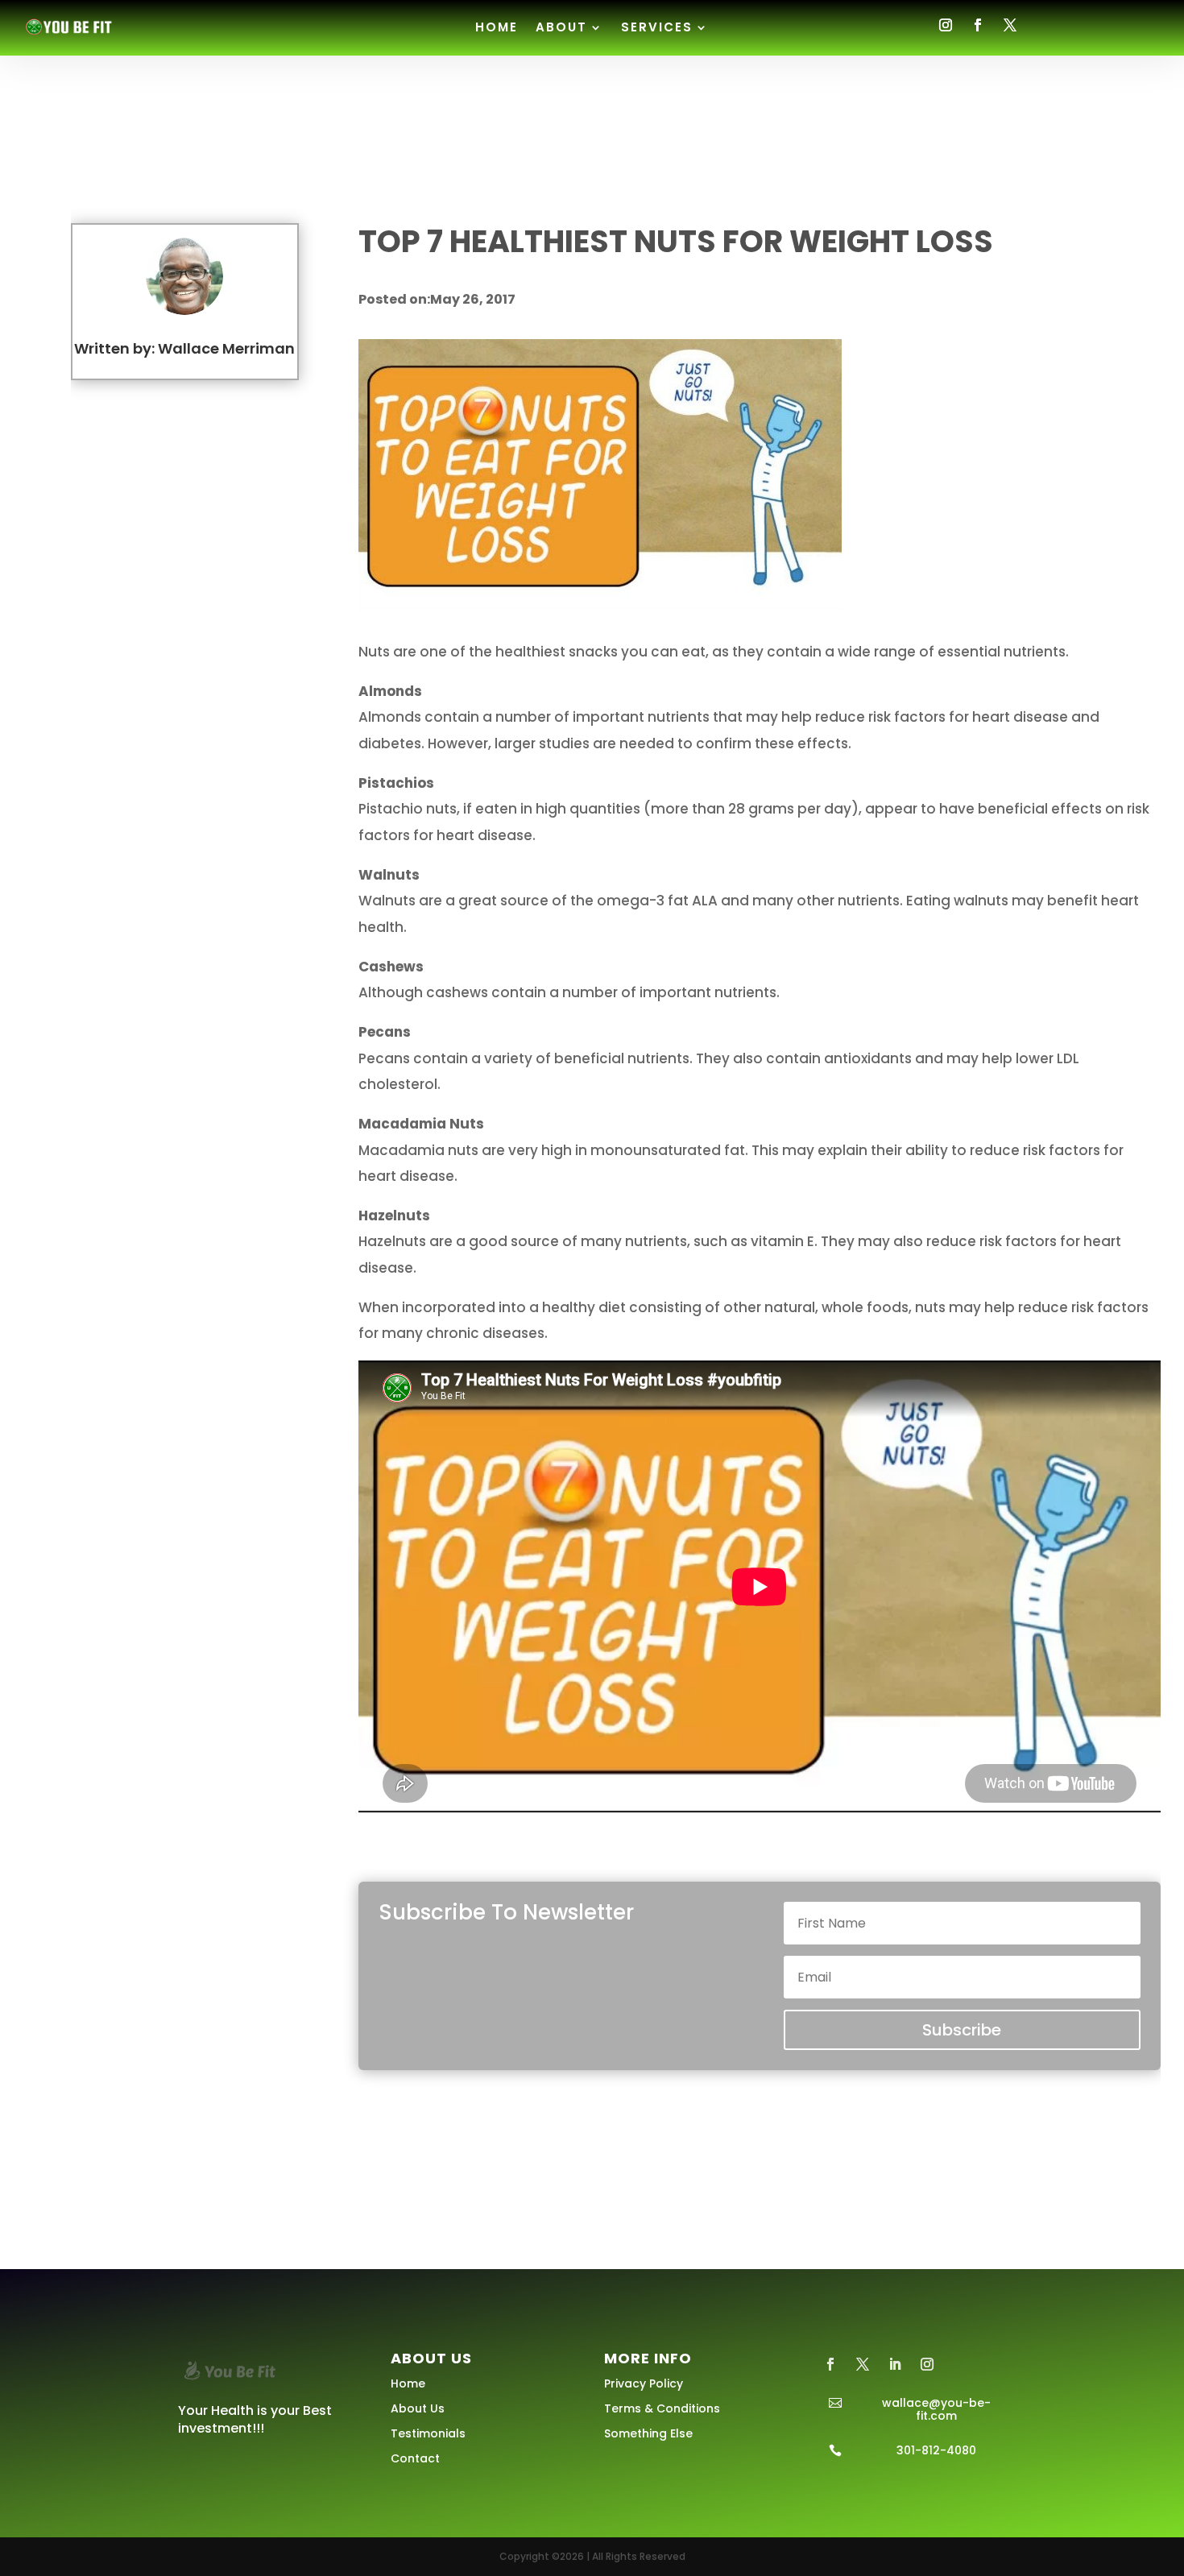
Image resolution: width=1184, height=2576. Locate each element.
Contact (415, 2458)
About (561, 27)
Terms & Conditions (662, 2408)
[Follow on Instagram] (946, 25)
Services (657, 27)
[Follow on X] (1010, 25)
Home (497, 27)
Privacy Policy (644, 2383)
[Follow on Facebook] (978, 25)
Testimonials (428, 2433)
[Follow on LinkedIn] (895, 2364)
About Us (418, 2408)
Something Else (648, 2433)
